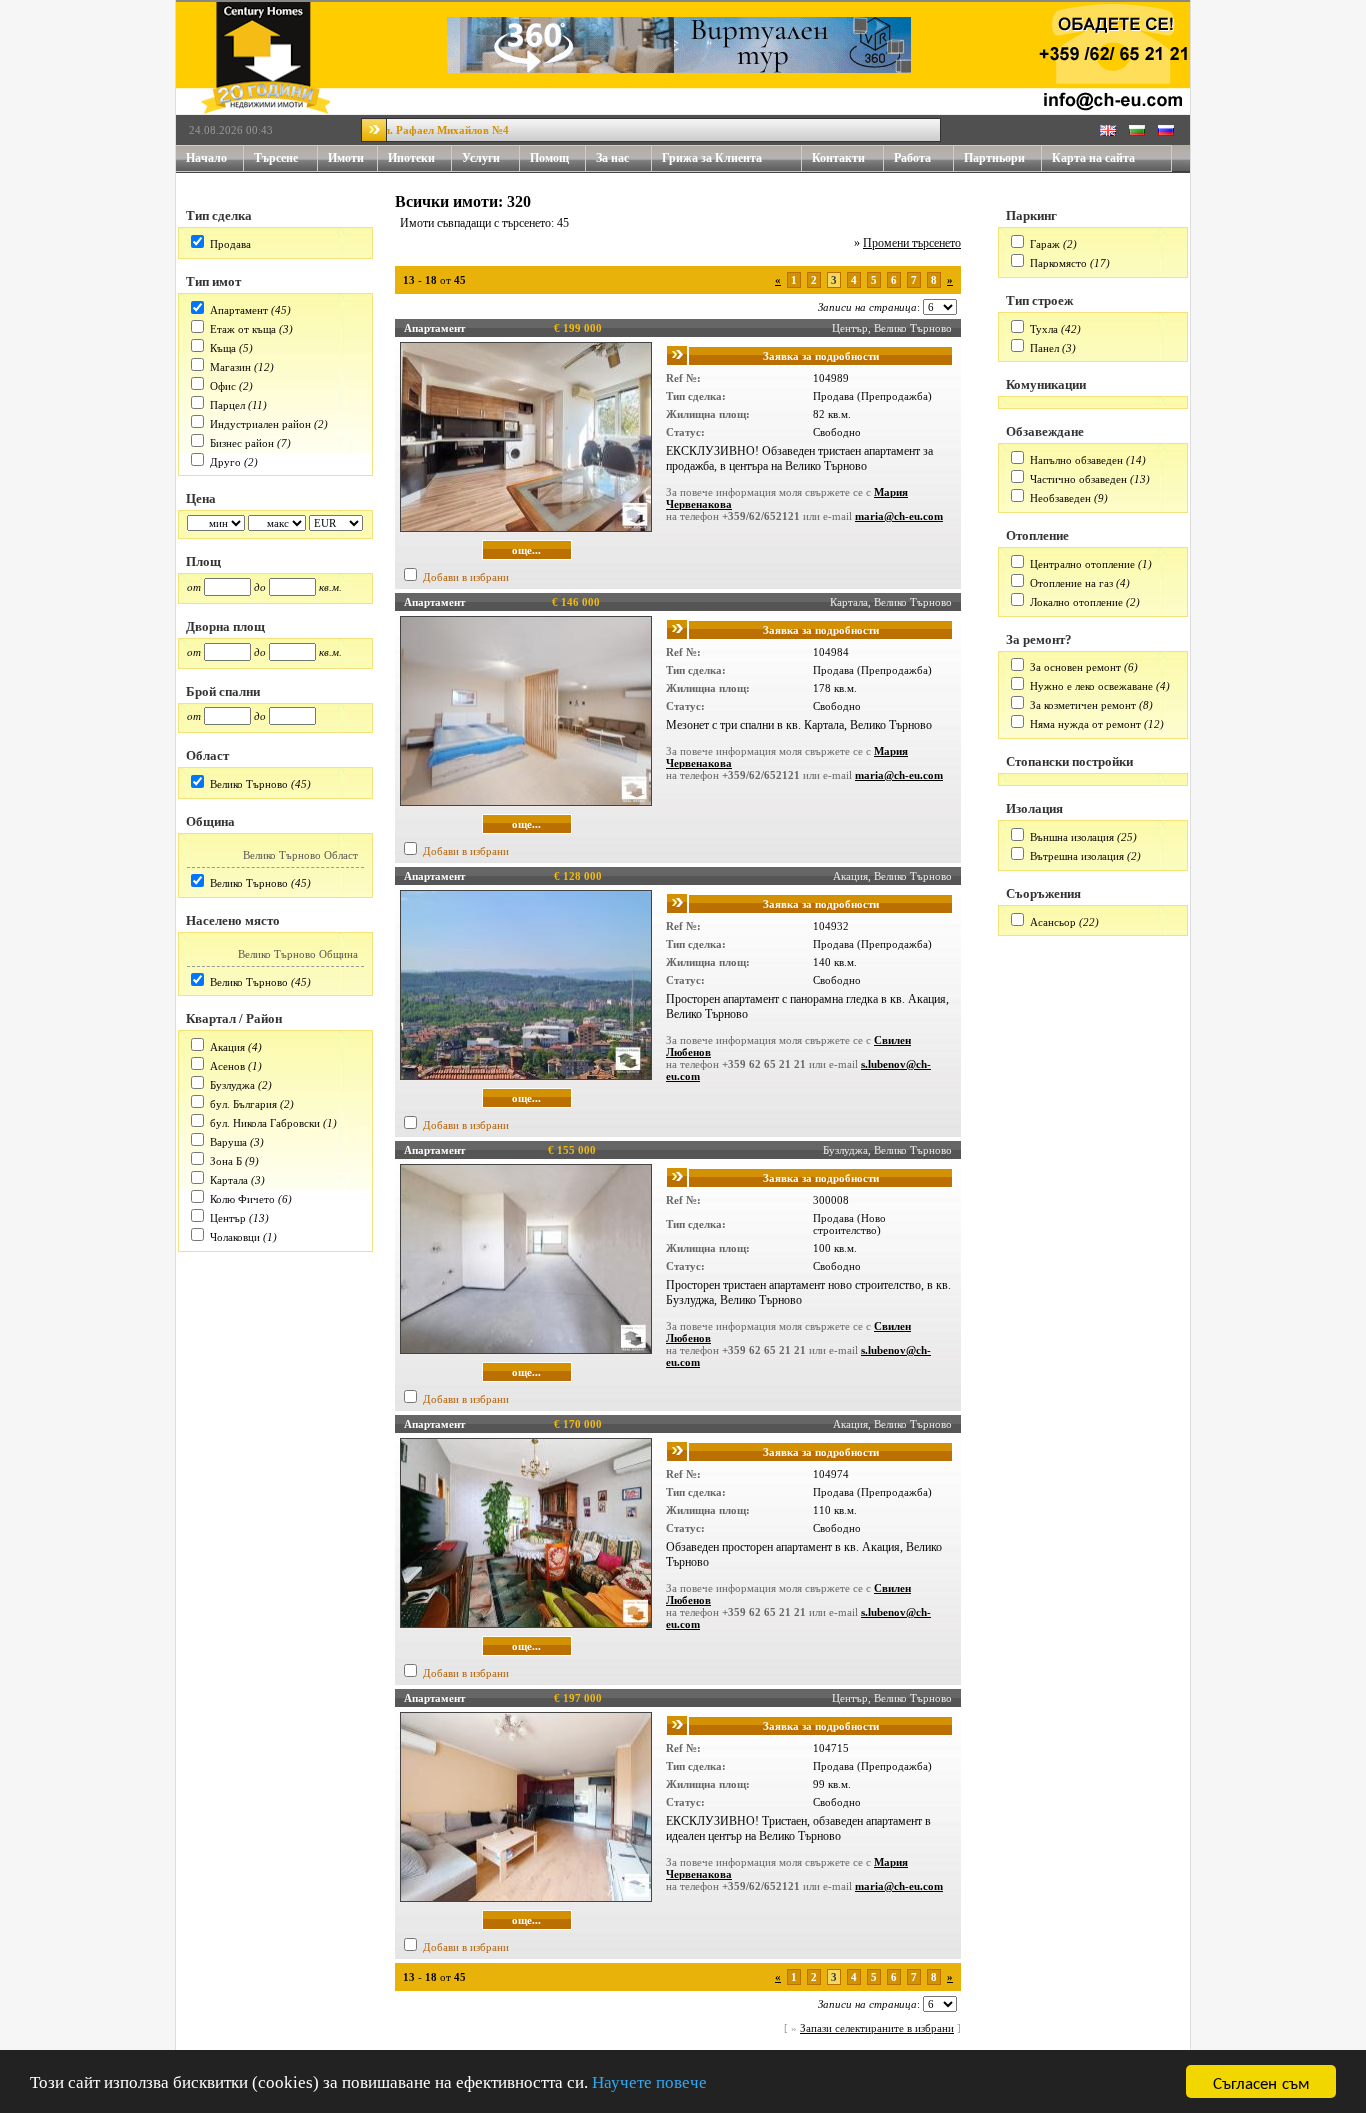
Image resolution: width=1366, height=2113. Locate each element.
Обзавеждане (1045, 431)
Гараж (1045, 244)
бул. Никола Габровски (265, 1123)
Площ (203, 561)
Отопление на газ (1071, 583)
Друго (225, 462)
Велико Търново (249, 784)
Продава (230, 244)
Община (210, 821)
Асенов (227, 1066)
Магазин (230, 367)
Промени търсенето (912, 243)
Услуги (481, 158)
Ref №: (683, 378)
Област (207, 755)
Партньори (994, 158)
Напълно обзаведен (1076, 460)
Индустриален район (260, 424)
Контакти (838, 158)
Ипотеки (411, 158)
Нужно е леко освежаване (1091, 686)
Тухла (1044, 329)
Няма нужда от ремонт (1085, 724)
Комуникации (1046, 384)
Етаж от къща (243, 329)
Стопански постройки (1069, 761)
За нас (612, 158)
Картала (229, 1180)
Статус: (685, 432)
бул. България (243, 1104)
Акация (227, 1047)
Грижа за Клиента (712, 158)
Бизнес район (242, 443)
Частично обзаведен (1078, 479)
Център (228, 1218)
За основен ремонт (1075, 667)
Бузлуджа (232, 1085)
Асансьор (1053, 922)
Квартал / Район (234, 1018)
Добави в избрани (466, 577)
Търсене (276, 158)
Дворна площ (225, 626)
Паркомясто (1058, 263)
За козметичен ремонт (1083, 705)
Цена (201, 498)
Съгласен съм (1261, 2081)
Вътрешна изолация (1077, 856)
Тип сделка (219, 215)
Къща (223, 348)
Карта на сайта (1093, 158)
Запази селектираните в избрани (877, 2028)
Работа (912, 158)
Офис (223, 386)
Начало (206, 158)
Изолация (1034, 808)
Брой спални (223, 691)
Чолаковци (235, 1237)
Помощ (549, 158)
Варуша (228, 1142)
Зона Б (226, 1161)
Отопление (1037, 535)
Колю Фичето (242, 1199)
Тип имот (213, 281)
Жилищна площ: (708, 414)
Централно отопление (1082, 564)
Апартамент (239, 310)
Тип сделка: (696, 396)
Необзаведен (1060, 498)
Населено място (233, 920)
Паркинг (1031, 215)
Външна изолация (1072, 837)
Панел (1044, 348)
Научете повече (649, 2082)
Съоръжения (1043, 893)
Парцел (227, 405)
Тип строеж (1039, 300)
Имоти (346, 158)
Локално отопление (1076, 602)
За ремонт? (1039, 639)
